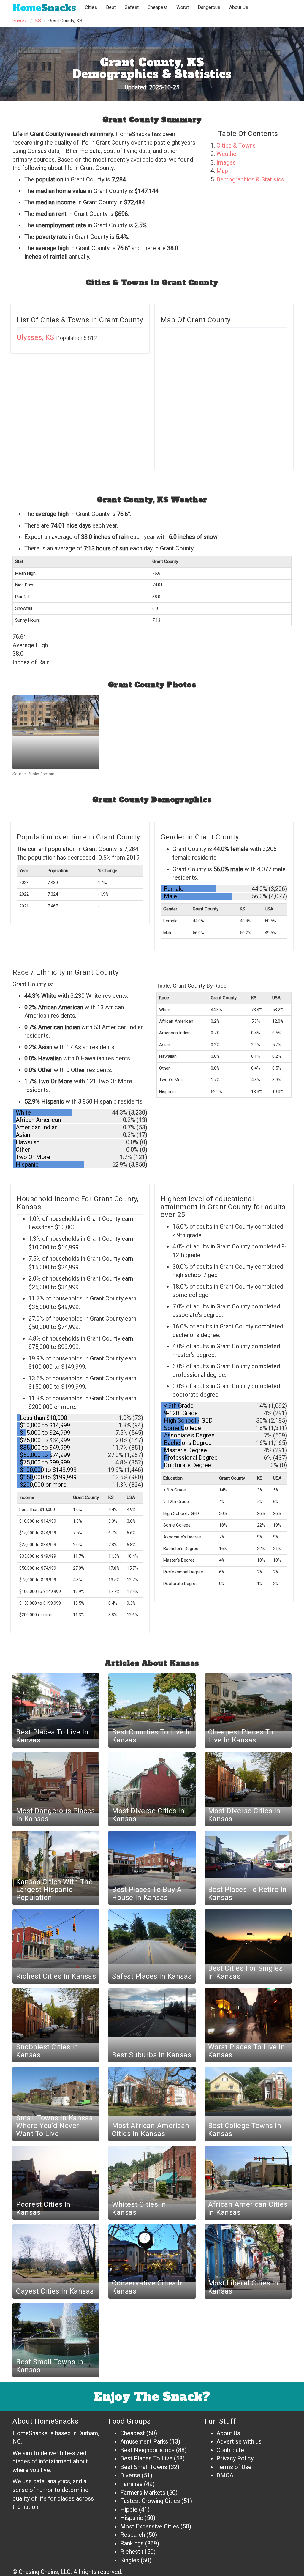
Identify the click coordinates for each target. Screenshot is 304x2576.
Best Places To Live (146, 2458)
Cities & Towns (236, 146)
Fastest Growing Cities (150, 2501)
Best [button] (111, 7)
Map (222, 171)
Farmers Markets (143, 2493)
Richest (130, 2552)
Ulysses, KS (36, 337)
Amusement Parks (144, 2441)
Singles (130, 2560)
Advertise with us (239, 2441)
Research (133, 2535)
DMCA (225, 2475)
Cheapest (133, 2433)
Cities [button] (91, 7)
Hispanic (132, 2518)
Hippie (129, 2509)
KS (38, 21)
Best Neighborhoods (147, 2450)
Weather (227, 154)
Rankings (132, 2543)
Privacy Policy (235, 2458)
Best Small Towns (144, 2467)
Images (226, 162)
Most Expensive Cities (150, 2526)
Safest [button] (132, 7)
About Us (239, 7)
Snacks (44, 8)
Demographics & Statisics (250, 179)
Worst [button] (183, 7)
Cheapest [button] (157, 7)
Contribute (230, 2450)
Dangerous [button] (209, 7)
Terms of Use (234, 2467)
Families (131, 2484)
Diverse (130, 2475)
